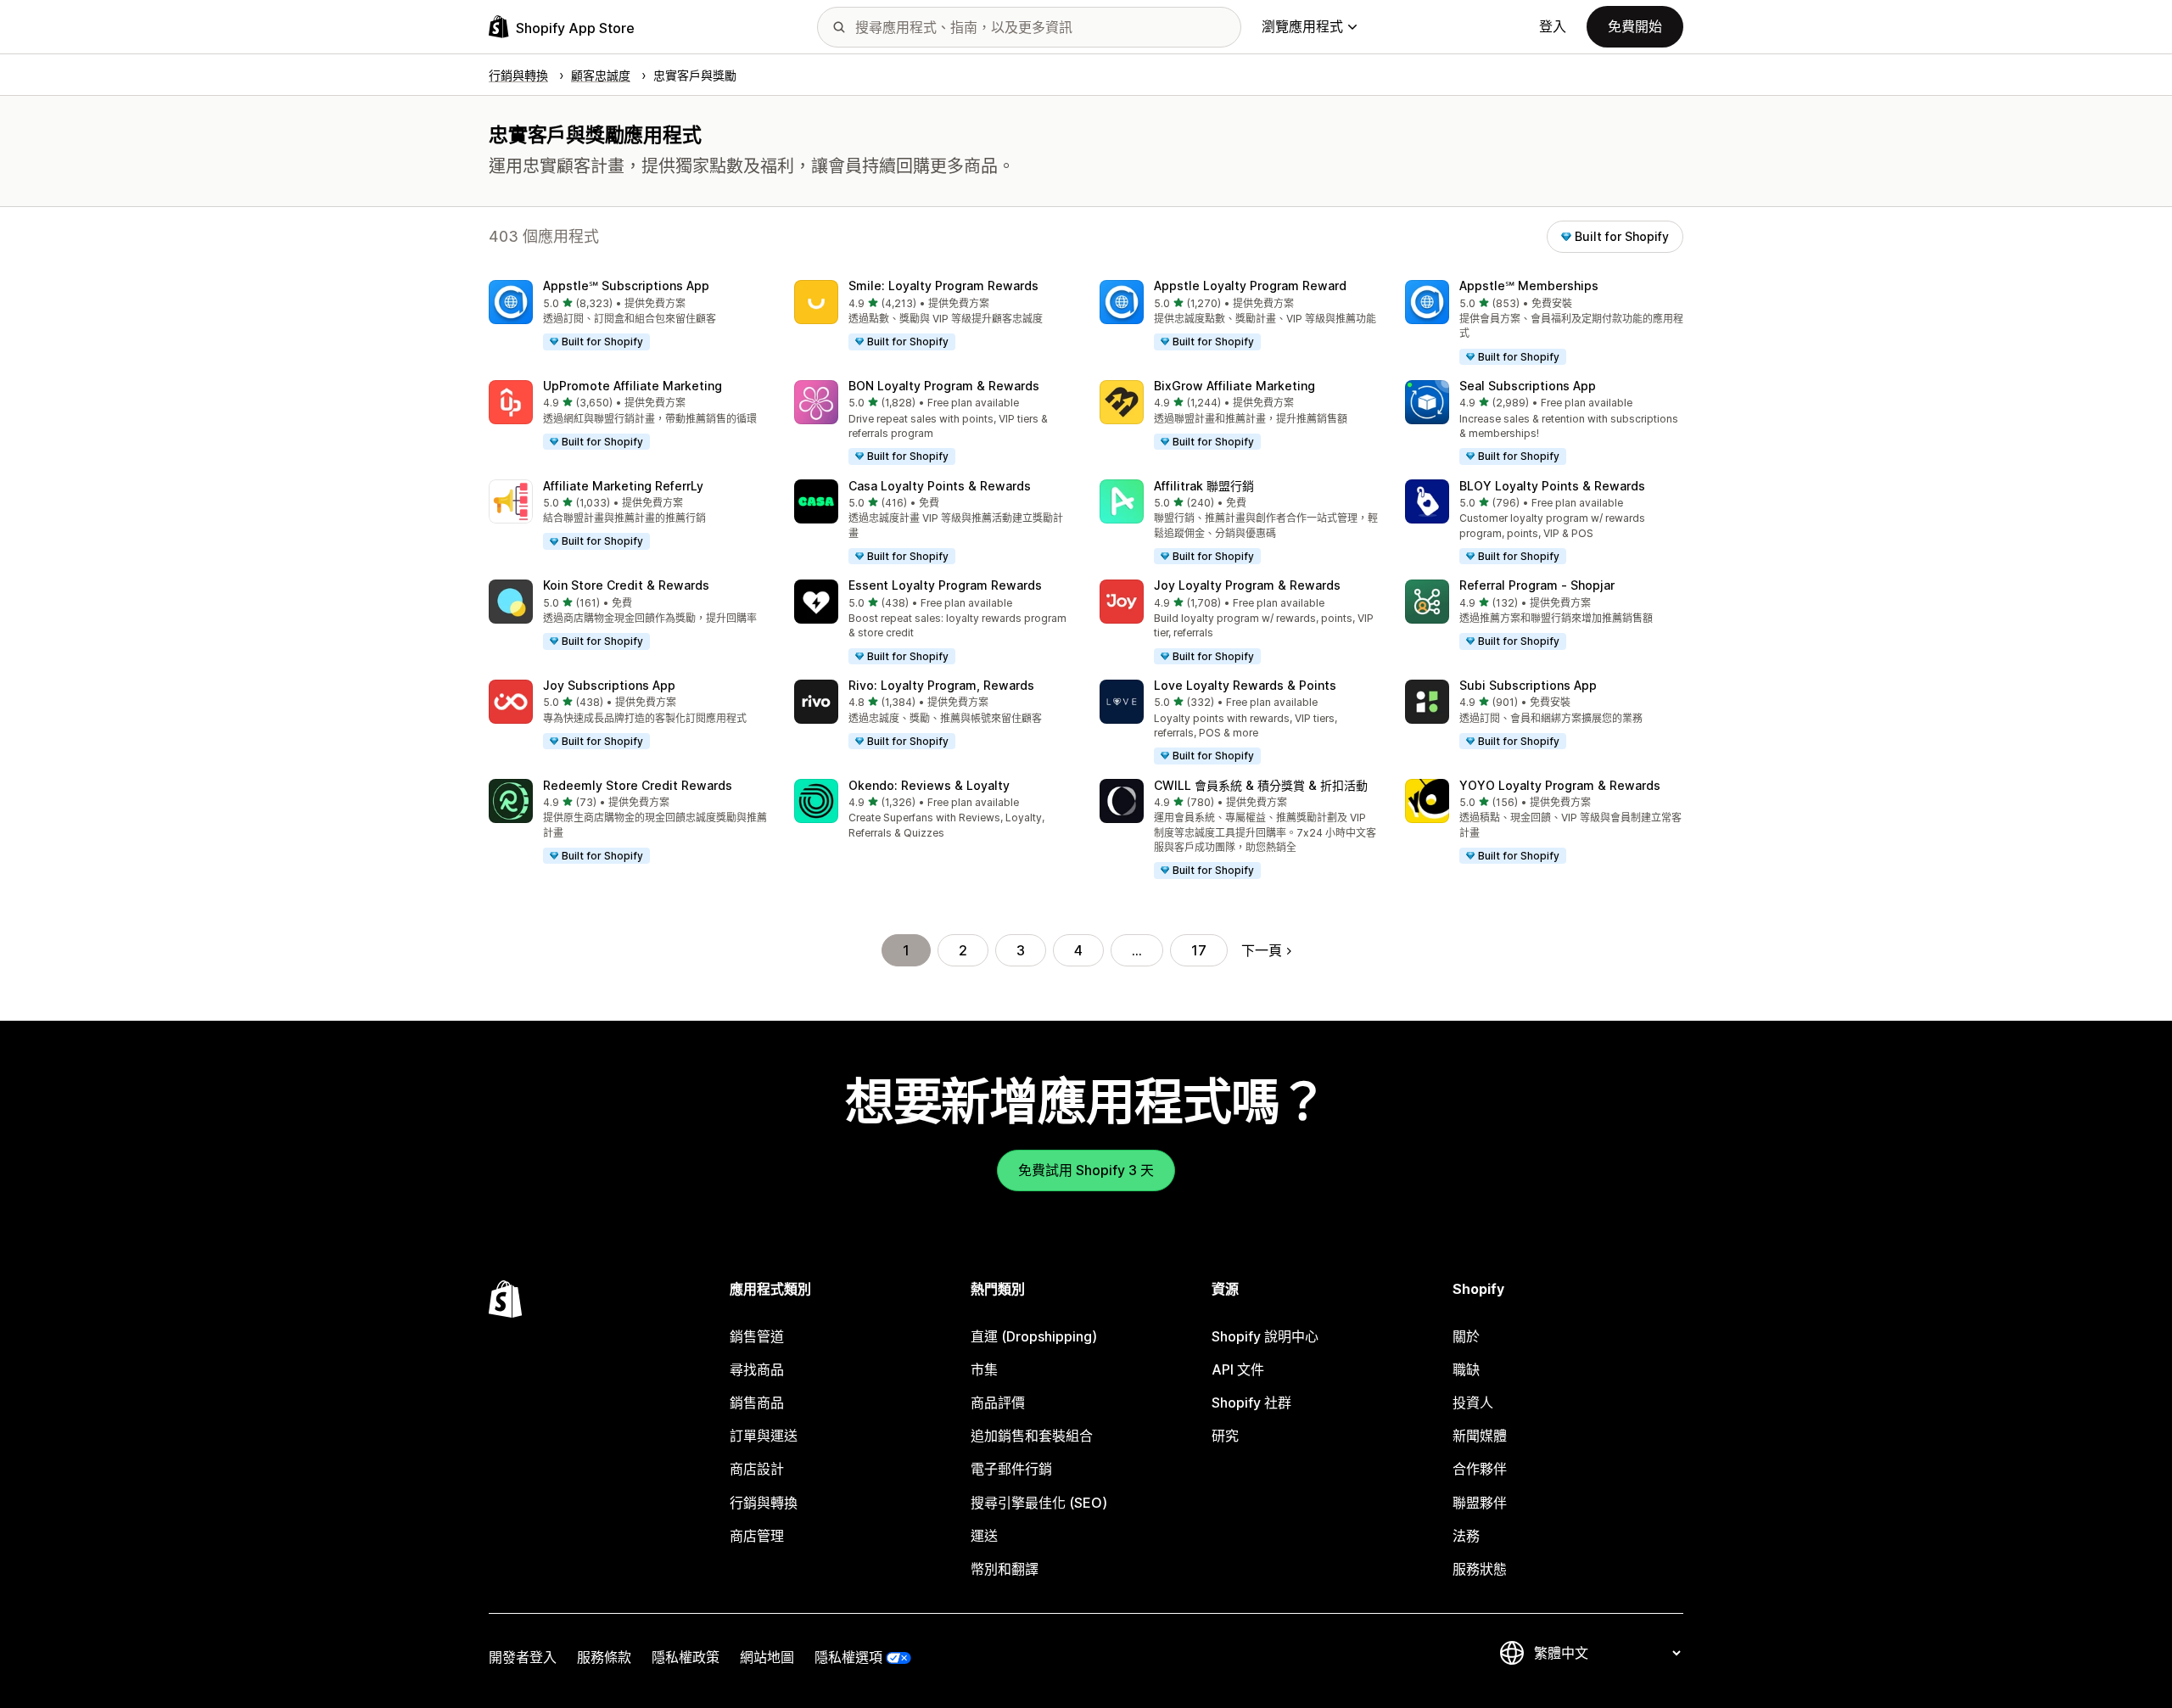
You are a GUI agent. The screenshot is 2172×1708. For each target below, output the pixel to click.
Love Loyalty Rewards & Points (1245, 685)
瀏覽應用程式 (1302, 26)
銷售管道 (757, 1336)
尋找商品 (757, 1369)
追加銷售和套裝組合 (1032, 1436)
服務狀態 (1480, 1569)
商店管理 (757, 1536)
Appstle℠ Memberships (1529, 286)
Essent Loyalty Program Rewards (945, 585)
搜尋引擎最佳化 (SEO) (1039, 1503)
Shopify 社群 (1251, 1403)
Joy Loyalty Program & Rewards (1247, 585)
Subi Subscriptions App (1528, 685)
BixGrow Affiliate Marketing (1234, 386)
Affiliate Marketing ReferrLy (623, 486)
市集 (984, 1369)
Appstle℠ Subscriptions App (626, 286)
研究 (1225, 1436)
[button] (628, 316)
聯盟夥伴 (1480, 1503)
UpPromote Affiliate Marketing (633, 386)
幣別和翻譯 (1005, 1569)
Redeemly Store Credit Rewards (638, 785)
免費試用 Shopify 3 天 (1086, 1170)
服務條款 (604, 1657)
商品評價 (998, 1403)
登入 (1553, 26)
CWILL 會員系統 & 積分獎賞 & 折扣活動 (1261, 785)
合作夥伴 (1480, 1469)
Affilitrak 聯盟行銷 (1204, 486)
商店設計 (757, 1469)
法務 (1466, 1536)
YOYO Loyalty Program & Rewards (1560, 785)
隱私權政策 (686, 1657)
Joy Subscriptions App (609, 685)
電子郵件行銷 (1011, 1469)
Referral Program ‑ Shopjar (1537, 585)
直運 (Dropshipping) (1034, 1336)
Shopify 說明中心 (1265, 1336)
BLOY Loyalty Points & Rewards (1552, 486)
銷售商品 (757, 1403)
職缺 (1466, 1369)
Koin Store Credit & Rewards (626, 585)
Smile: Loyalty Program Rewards (943, 286)
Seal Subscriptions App (1528, 386)
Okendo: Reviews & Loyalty (929, 785)
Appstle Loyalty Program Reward (1250, 286)
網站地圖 (767, 1657)
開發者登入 (523, 1657)
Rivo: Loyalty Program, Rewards (941, 685)
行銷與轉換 (764, 1503)
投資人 (1473, 1403)
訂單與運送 (764, 1436)
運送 (984, 1536)
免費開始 (1635, 26)
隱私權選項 (848, 1657)
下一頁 (1262, 950)
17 (1199, 950)
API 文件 (1238, 1369)
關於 (1466, 1336)
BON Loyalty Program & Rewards (944, 386)
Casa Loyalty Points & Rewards (940, 486)
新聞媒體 (1480, 1436)
